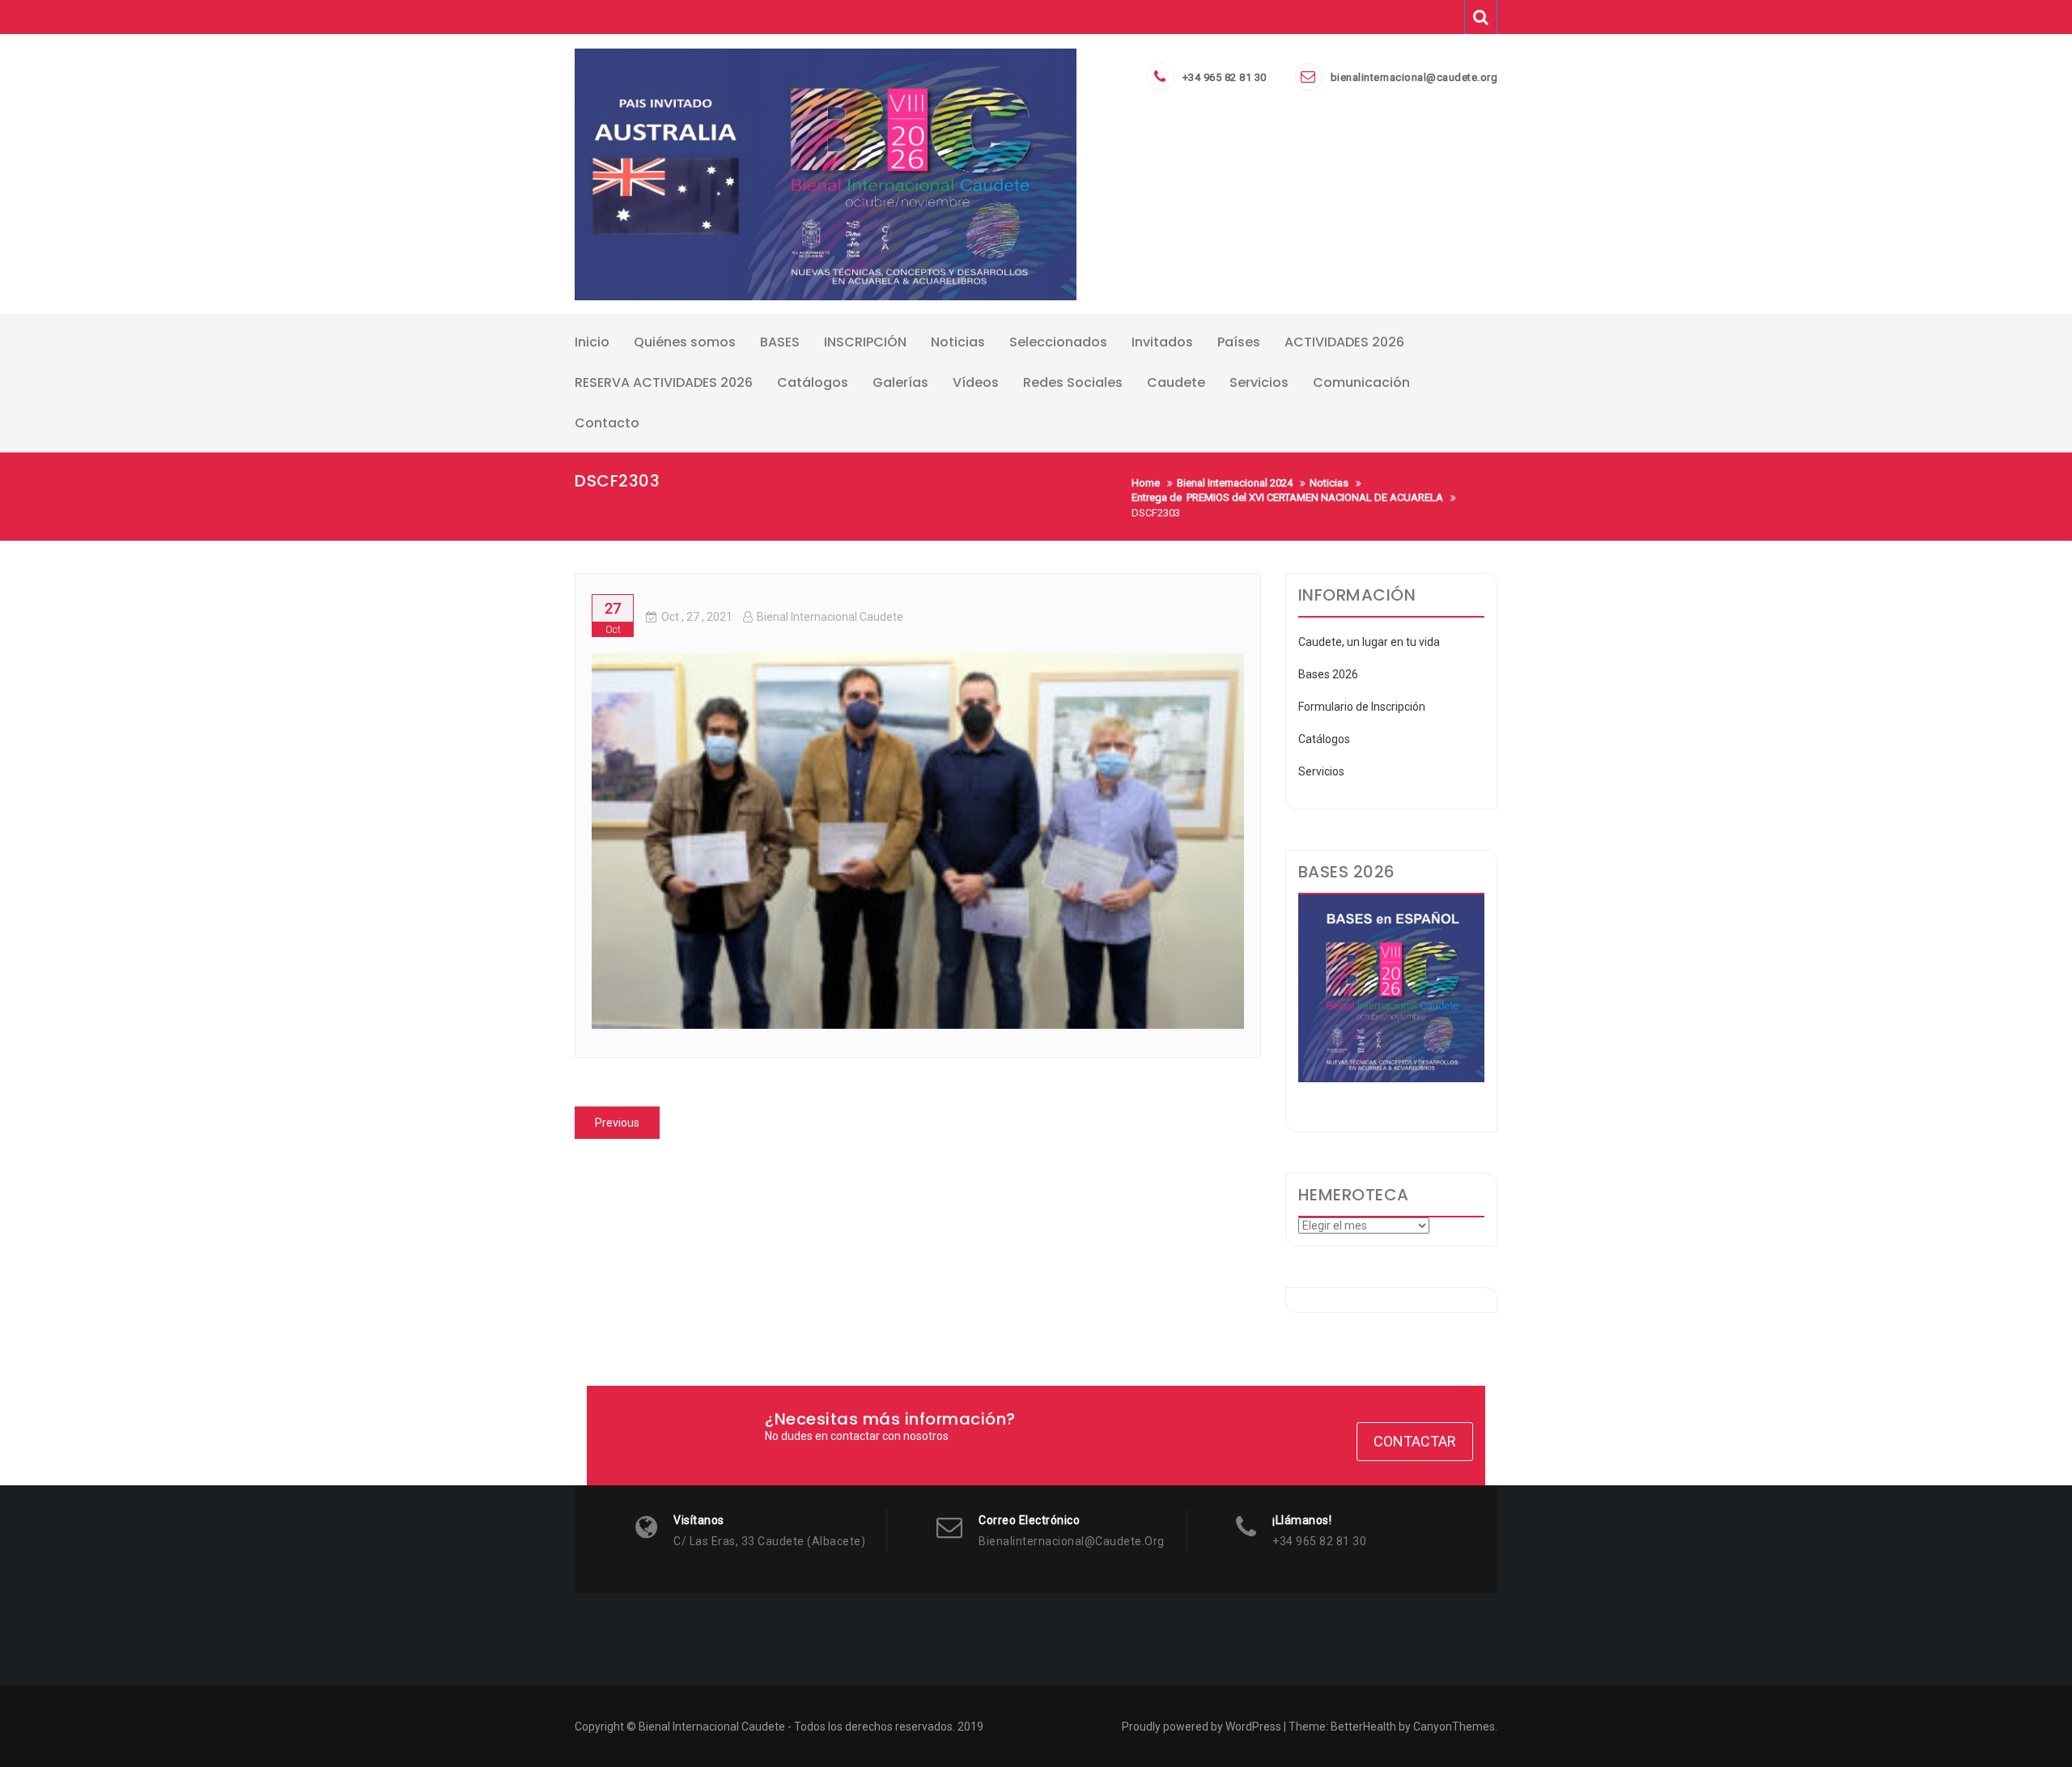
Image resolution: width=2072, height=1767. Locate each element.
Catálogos (1324, 739)
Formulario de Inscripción (1362, 707)
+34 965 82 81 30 (1225, 77)
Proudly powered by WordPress (1202, 1727)
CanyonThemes (1454, 1727)
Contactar (1415, 1441)
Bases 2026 (1328, 674)
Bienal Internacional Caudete (830, 617)
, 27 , (697, 617)
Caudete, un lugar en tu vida (1369, 642)
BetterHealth (1363, 1727)
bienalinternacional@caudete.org (1414, 77)
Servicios (1321, 771)
